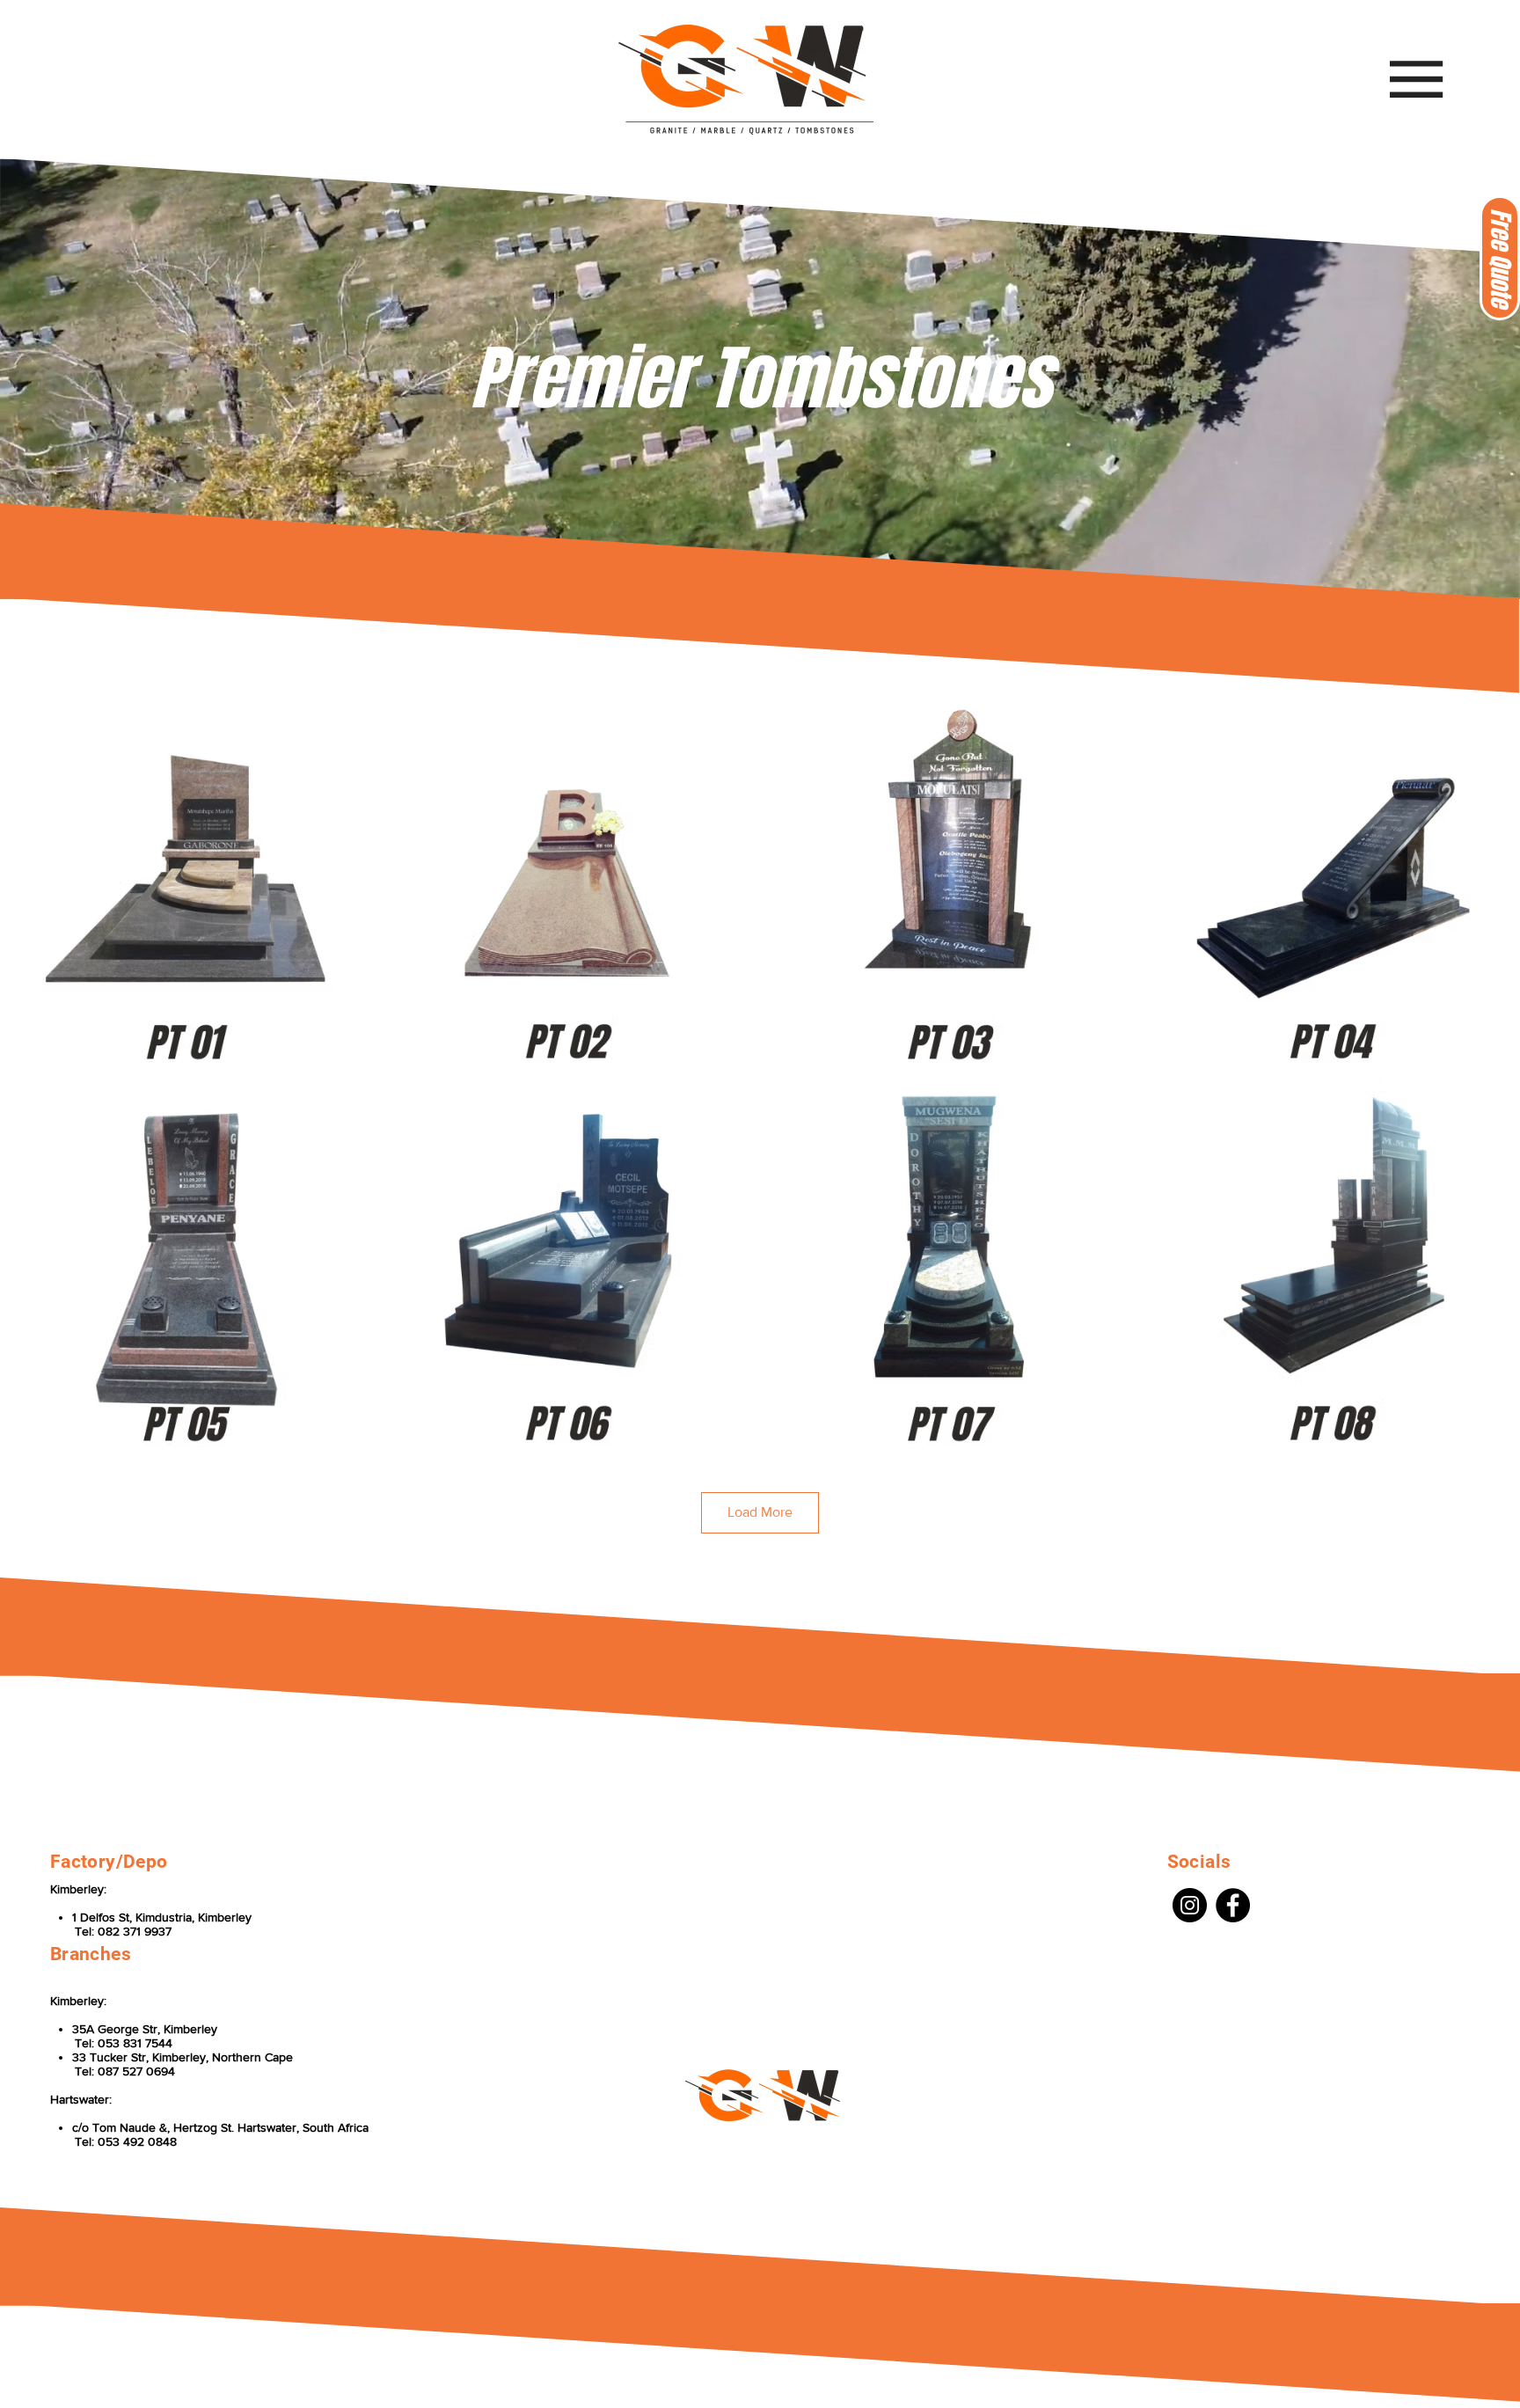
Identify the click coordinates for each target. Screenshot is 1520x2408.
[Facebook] (1233, 1905)
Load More (760, 1512)
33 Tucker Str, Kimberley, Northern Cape (183, 2057)
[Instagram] (1190, 1905)
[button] (1500, 258)
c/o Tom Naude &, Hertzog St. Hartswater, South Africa (220, 2127)
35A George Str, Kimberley (145, 2029)
